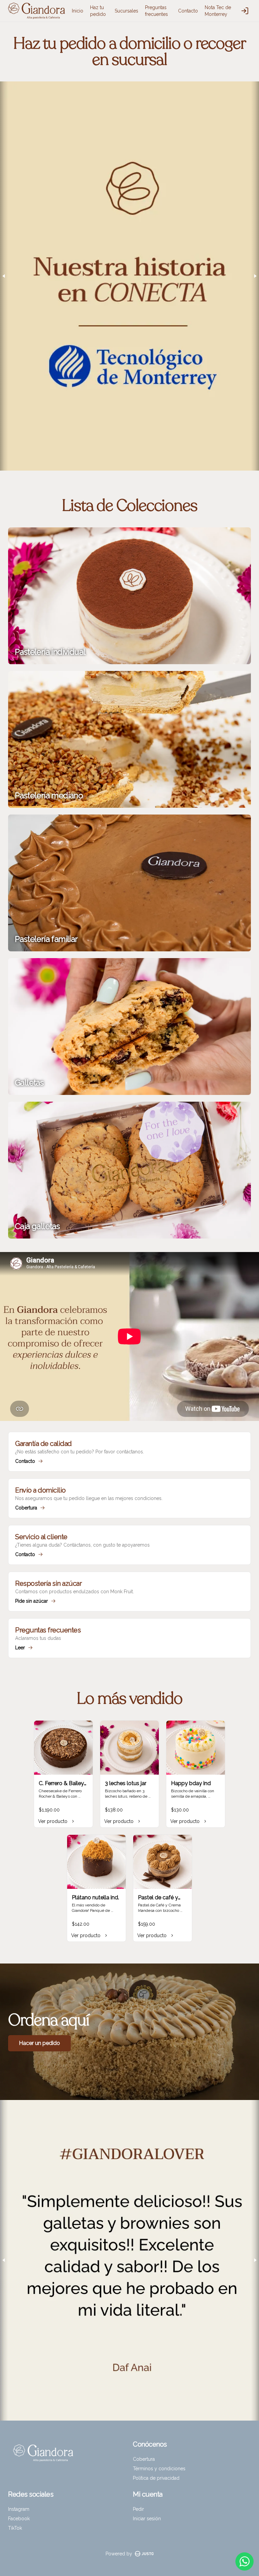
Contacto (188, 11)
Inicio (78, 11)
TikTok (15, 2528)
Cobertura (144, 2459)
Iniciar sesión (147, 2519)
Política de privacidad (156, 2478)
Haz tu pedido (98, 11)
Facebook (19, 2519)
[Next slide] (255, 276)
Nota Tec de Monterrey (218, 11)
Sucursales (126, 11)
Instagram (19, 2509)
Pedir (138, 2509)
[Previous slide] (4, 276)
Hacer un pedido (39, 2043)
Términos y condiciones (159, 2469)
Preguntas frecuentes (156, 11)
